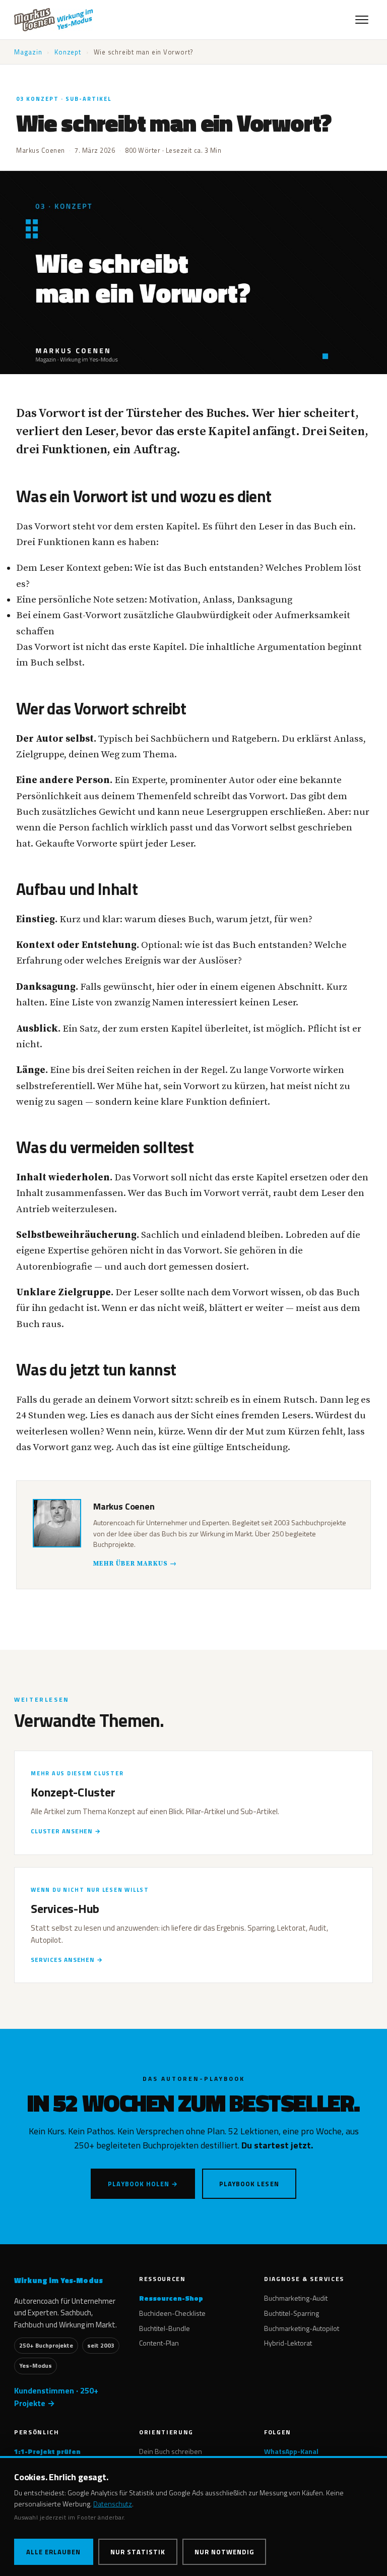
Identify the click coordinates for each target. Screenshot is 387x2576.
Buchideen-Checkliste (172, 2313)
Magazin (28, 52)
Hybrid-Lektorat (288, 2343)
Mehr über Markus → (135, 1564)
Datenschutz (113, 2504)
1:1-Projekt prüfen (47, 2451)
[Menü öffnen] (362, 20)
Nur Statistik (138, 2552)
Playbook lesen (249, 2184)
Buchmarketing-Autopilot (302, 2328)
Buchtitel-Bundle (165, 2328)
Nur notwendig (224, 2552)
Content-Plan (159, 2343)
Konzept (68, 52)
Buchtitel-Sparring (292, 2313)
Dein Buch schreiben (171, 2451)
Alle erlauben (54, 2552)
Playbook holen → (143, 2184)
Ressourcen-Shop (171, 2298)
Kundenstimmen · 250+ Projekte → (56, 2397)
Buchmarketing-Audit (296, 2298)
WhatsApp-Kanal (291, 2451)
